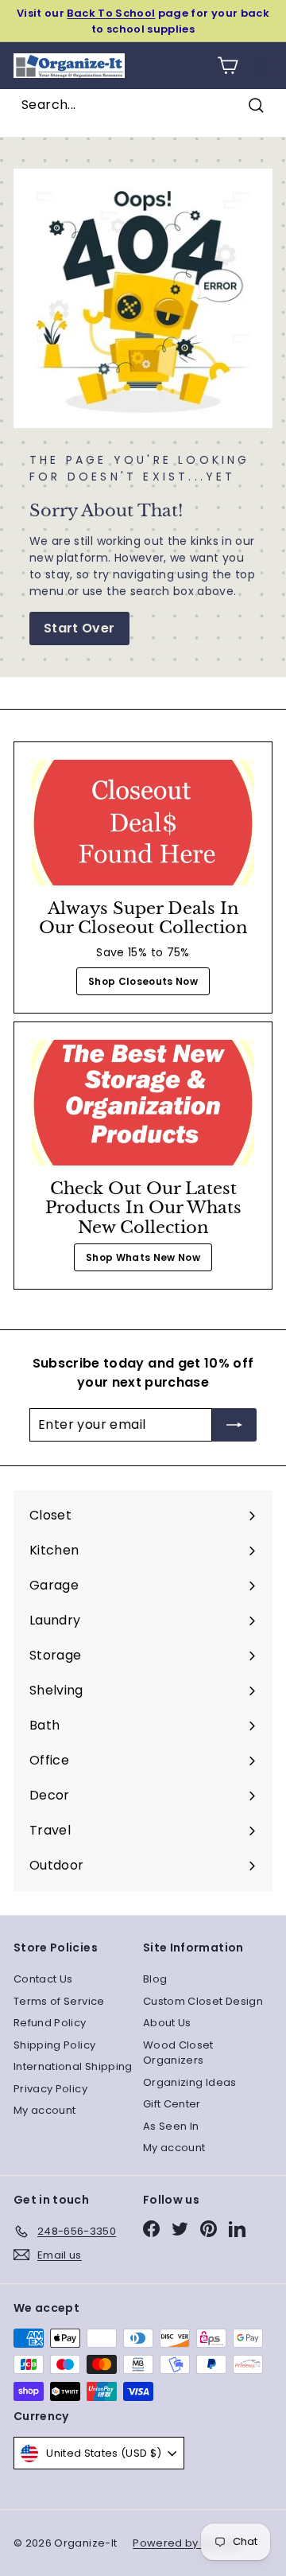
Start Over (79, 628)
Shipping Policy (54, 2045)
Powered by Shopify (187, 2543)
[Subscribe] (234, 1425)
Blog (155, 1979)
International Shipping (73, 2066)
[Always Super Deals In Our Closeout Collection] (143, 823)
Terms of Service (59, 2001)
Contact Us (43, 1979)
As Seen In (171, 2126)
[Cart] (228, 66)
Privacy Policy (50, 2089)
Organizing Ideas (190, 2082)
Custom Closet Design (203, 2001)
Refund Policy (50, 2023)
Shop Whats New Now (143, 1257)
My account (45, 2110)
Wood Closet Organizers (178, 2053)
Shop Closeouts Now (143, 981)
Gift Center (172, 2104)
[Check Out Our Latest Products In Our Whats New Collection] (143, 1103)
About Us (167, 2023)
